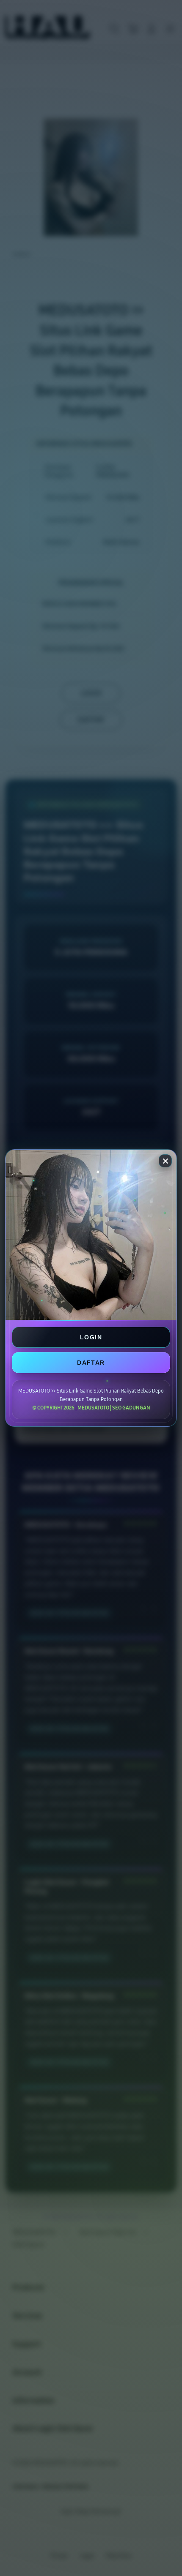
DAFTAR (91, 1363)
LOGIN (91, 1337)
